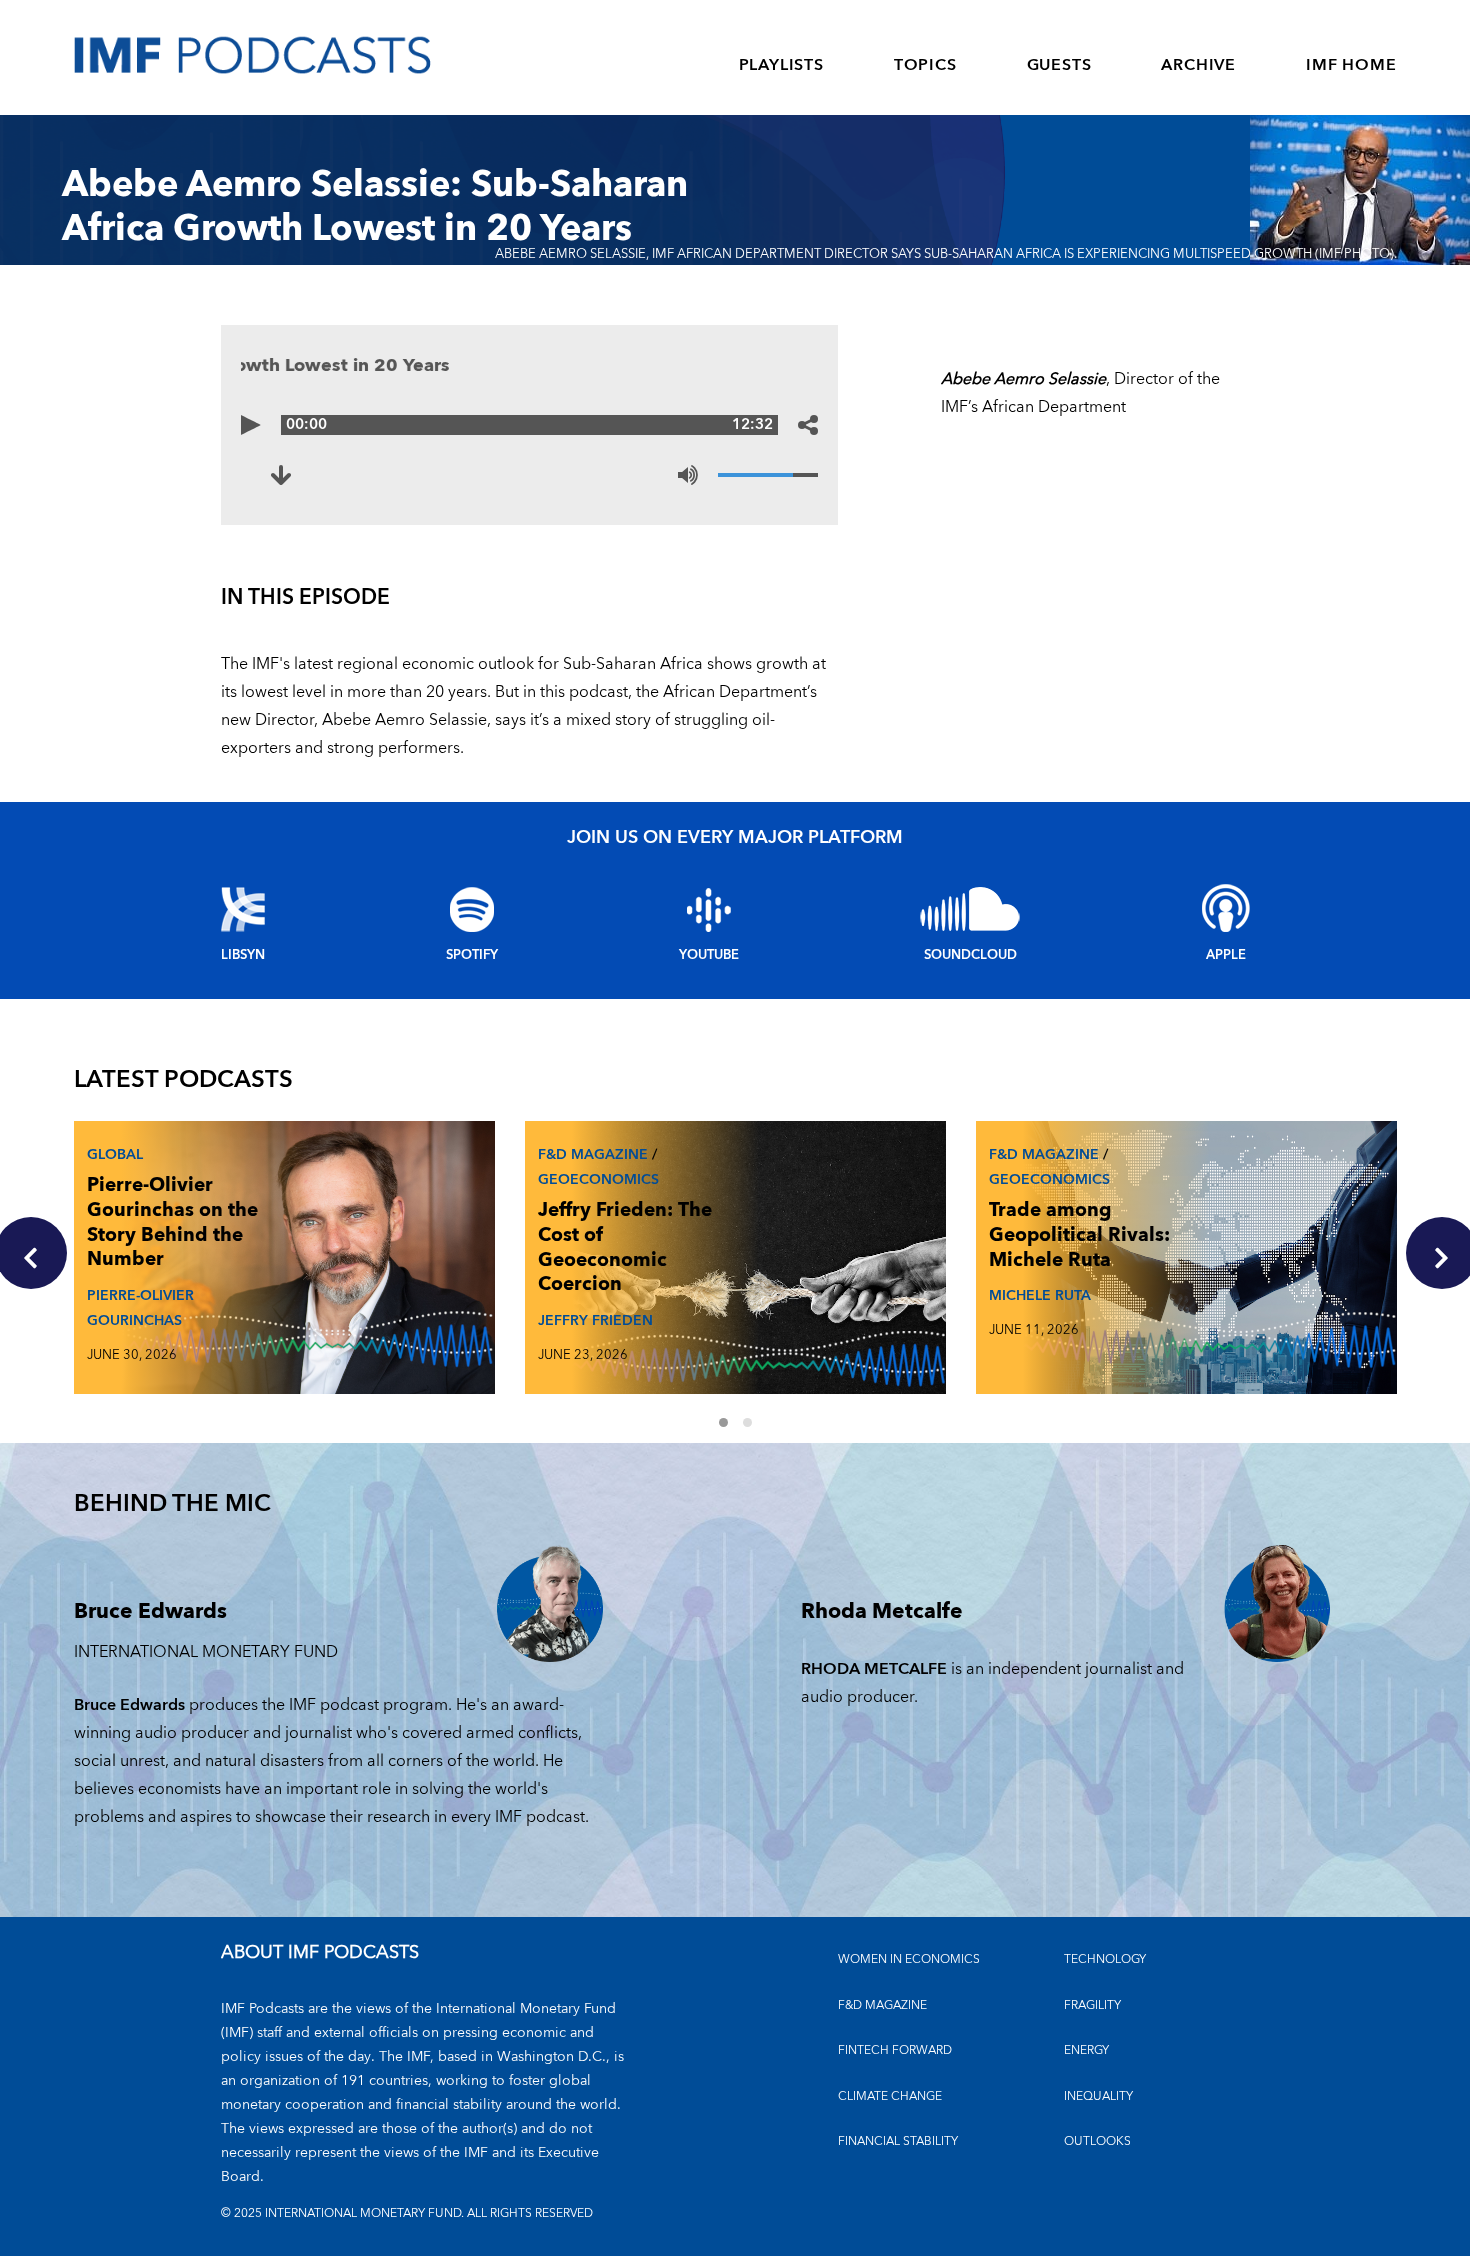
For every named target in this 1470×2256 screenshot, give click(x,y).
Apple (1226, 955)
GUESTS (1059, 65)
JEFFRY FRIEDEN (595, 1320)
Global (115, 1154)
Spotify (472, 955)
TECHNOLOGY (1105, 1959)
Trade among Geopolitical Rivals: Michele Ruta (1079, 1235)
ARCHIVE (1198, 65)
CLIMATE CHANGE (890, 2096)
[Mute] (688, 475)
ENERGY (1086, 2050)
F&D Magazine (593, 1154)
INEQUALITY (1098, 2096)
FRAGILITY (1092, 2005)
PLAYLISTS (781, 65)
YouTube (709, 955)
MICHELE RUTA (1040, 1295)
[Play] (251, 425)
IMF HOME (1351, 65)
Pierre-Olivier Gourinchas (140, 1308)
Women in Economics (909, 1959)
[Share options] (808, 425)
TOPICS (925, 65)
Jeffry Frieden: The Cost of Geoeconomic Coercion (625, 1247)
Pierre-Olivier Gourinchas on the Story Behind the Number (172, 1222)
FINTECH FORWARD (895, 2050)
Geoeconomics (598, 1179)
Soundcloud (970, 955)
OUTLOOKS (1097, 2141)
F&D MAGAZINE (882, 2005)
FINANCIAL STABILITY (898, 2141)
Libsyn (243, 955)
